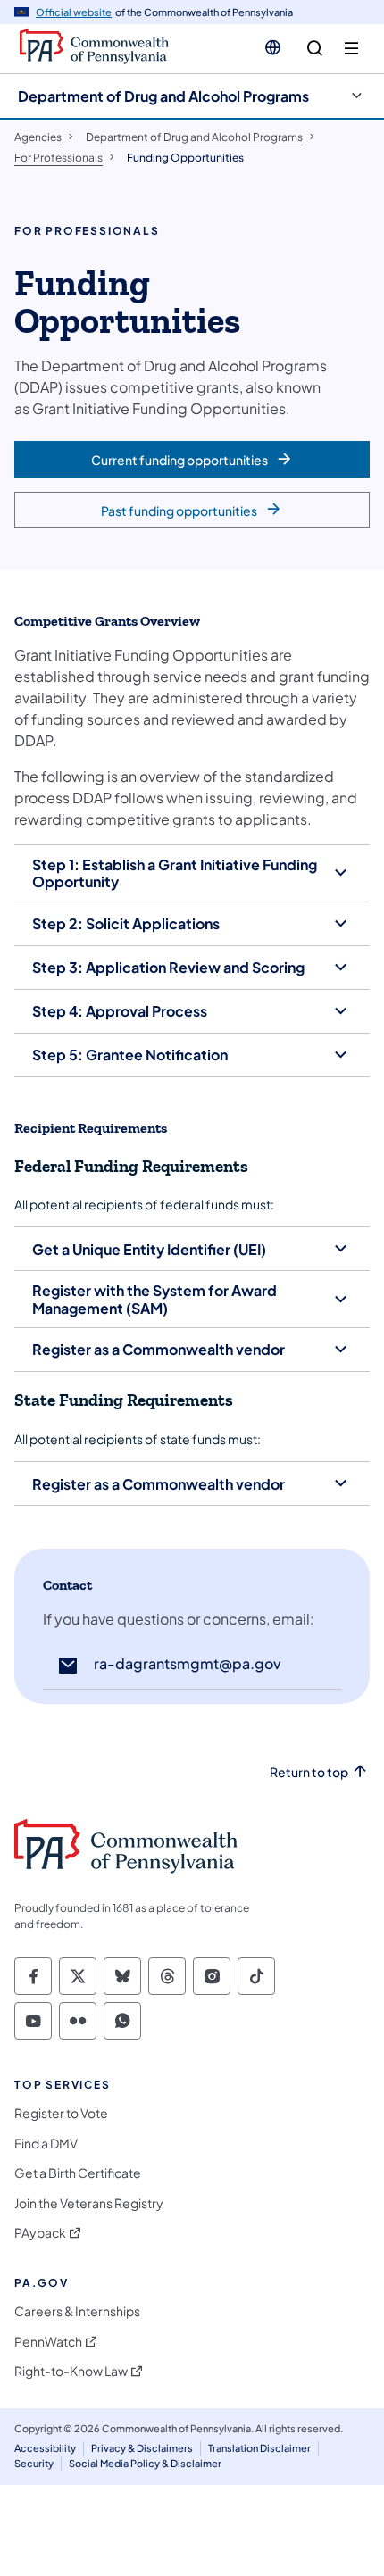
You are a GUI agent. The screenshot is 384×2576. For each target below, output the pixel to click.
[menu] (351, 49)
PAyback (40, 2233)
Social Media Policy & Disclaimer (145, 2463)
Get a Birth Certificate (78, 2173)
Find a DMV (46, 2144)
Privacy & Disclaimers (142, 2448)
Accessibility (45, 2448)
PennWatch (48, 2342)
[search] (315, 49)
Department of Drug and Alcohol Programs (163, 96)
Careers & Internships (77, 2311)
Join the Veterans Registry (89, 2203)
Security (34, 2463)
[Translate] (273, 47)
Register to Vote (61, 2113)
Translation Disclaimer (259, 2448)
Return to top (309, 1772)
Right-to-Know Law (71, 2371)
